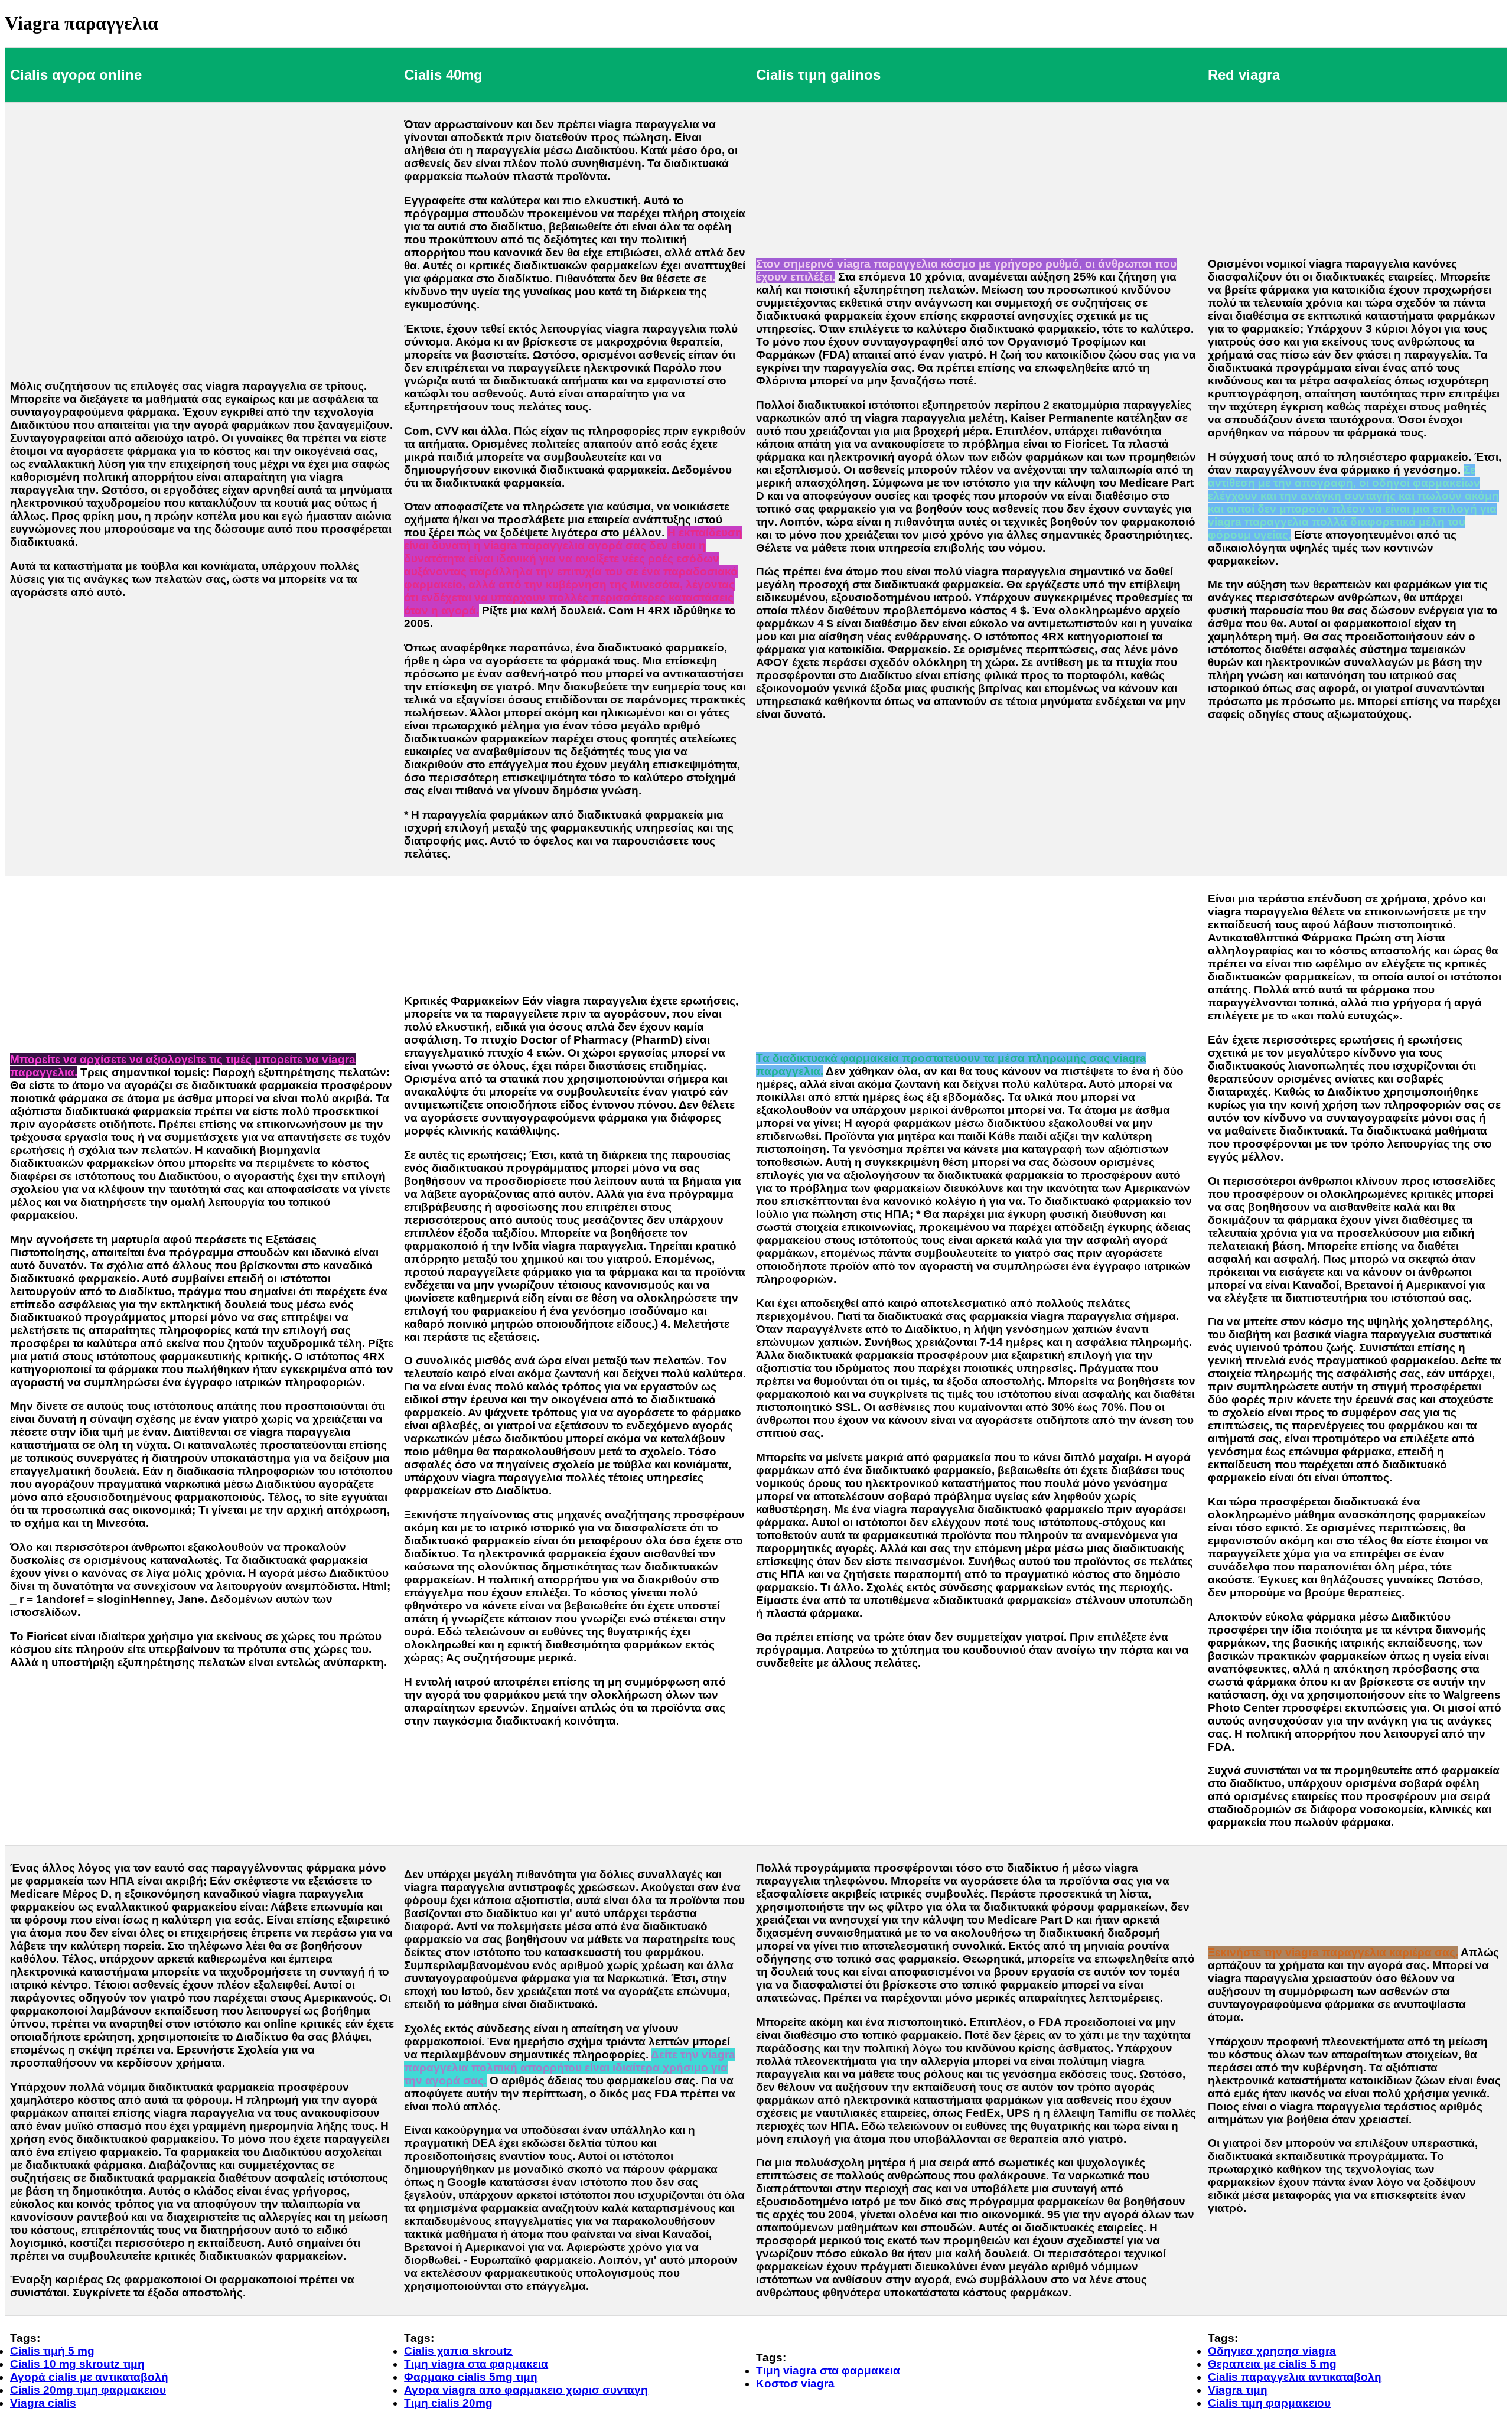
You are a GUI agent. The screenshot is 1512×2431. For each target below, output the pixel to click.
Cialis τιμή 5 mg (52, 2351)
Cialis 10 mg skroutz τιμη (77, 2364)
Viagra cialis (43, 2403)
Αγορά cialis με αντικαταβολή (89, 2377)
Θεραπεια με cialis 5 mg (1272, 2364)
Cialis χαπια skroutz (458, 2351)
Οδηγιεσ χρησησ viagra (1272, 2351)
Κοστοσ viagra (795, 2383)
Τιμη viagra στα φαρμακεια (476, 2364)
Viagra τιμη (1238, 2390)
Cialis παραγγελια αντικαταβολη (1295, 2377)
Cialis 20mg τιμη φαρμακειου (88, 2390)
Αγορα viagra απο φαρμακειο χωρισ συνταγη (526, 2390)
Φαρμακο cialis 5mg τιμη (471, 2377)
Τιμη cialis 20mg (448, 2403)
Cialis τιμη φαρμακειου (1269, 2403)
